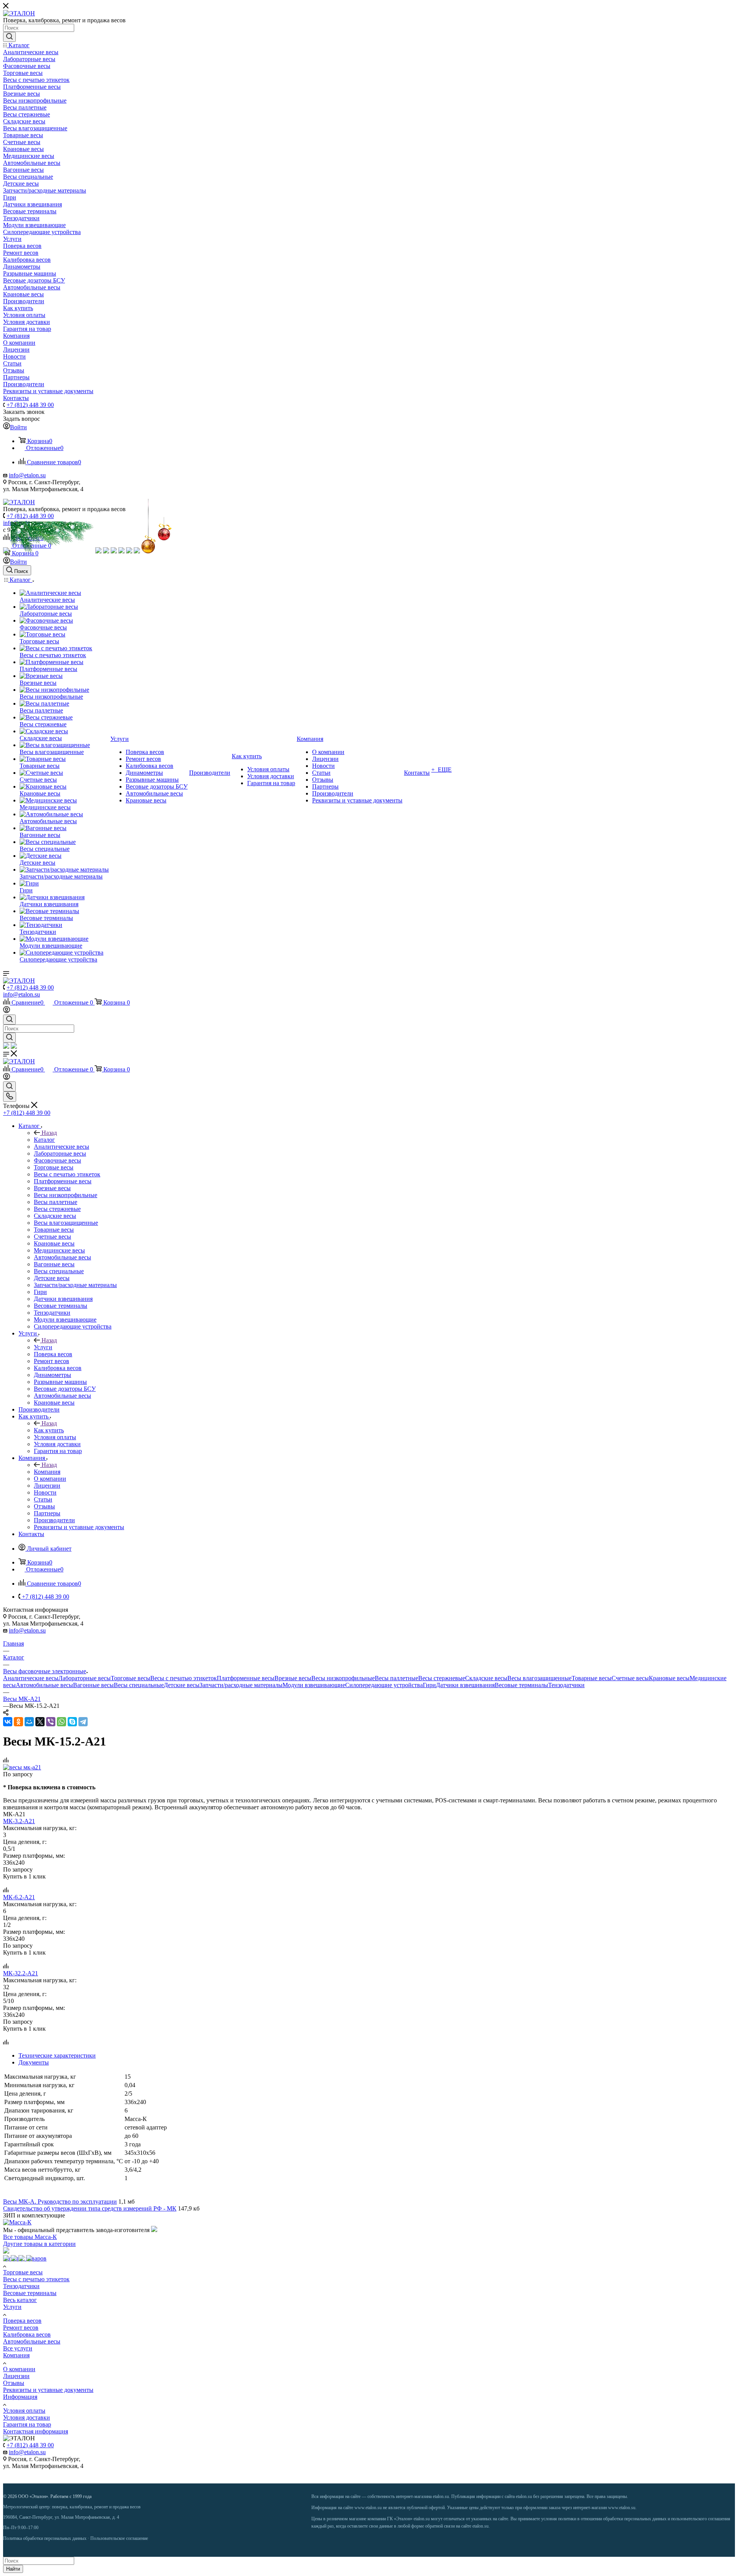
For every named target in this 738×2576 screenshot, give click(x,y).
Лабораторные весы (85, 1678)
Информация (20, 2397)
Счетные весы (630, 1678)
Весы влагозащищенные (539, 1678)
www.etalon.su (368, 2508)
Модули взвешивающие (314, 1685)
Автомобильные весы (44, 1685)
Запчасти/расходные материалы (241, 1685)
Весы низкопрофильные (343, 1678)
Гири (429, 1685)
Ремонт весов (21, 2328)
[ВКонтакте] (8, 1722)
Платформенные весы (246, 1678)
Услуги (43, 1347)
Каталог (44, 1140)
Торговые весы (130, 1678)
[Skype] (72, 1722)
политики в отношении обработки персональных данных (612, 2519)
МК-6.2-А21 (19, 1897)
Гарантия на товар (27, 2424)
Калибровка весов (27, 2334)
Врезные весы (293, 1678)
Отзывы (14, 2383)
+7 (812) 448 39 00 (30, 405)
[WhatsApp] (61, 1722)
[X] (40, 1722)
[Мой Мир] (29, 1722)
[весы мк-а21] (22, 1767)
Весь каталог (20, 2300)
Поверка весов (22, 2321)
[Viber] (51, 1722)
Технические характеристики (57, 2055)
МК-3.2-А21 (19, 1821)
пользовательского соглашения (701, 2519)
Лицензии (16, 2376)
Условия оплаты (24, 2411)
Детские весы (182, 1685)
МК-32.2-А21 (21, 1973)
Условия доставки (27, 2417)
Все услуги (18, 2348)
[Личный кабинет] (7, 1011)
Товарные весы (592, 1678)
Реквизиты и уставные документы (48, 2390)
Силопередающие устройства (384, 1685)
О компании (19, 2369)
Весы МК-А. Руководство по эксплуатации (60, 2201)
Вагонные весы (93, 1685)
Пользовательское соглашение (119, 2538)
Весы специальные (139, 1685)
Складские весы (486, 1678)
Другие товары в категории (39, 2244)
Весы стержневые (442, 1678)
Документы (34, 2062)
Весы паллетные (396, 1678)
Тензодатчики (566, 1685)
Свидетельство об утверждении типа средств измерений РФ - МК (90, 2208)
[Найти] (9, 37)
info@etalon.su (27, 475)
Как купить (49, 1430)
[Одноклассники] (18, 1722)
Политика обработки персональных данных (45, 2538)
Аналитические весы (31, 1678)
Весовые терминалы (521, 1685)
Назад (49, 1133)
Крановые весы (669, 1678)
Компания (47, 1472)
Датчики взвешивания (465, 1685)
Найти (13, 2569)
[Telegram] (83, 1722)
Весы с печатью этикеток (184, 1678)
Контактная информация (36, 2431)
